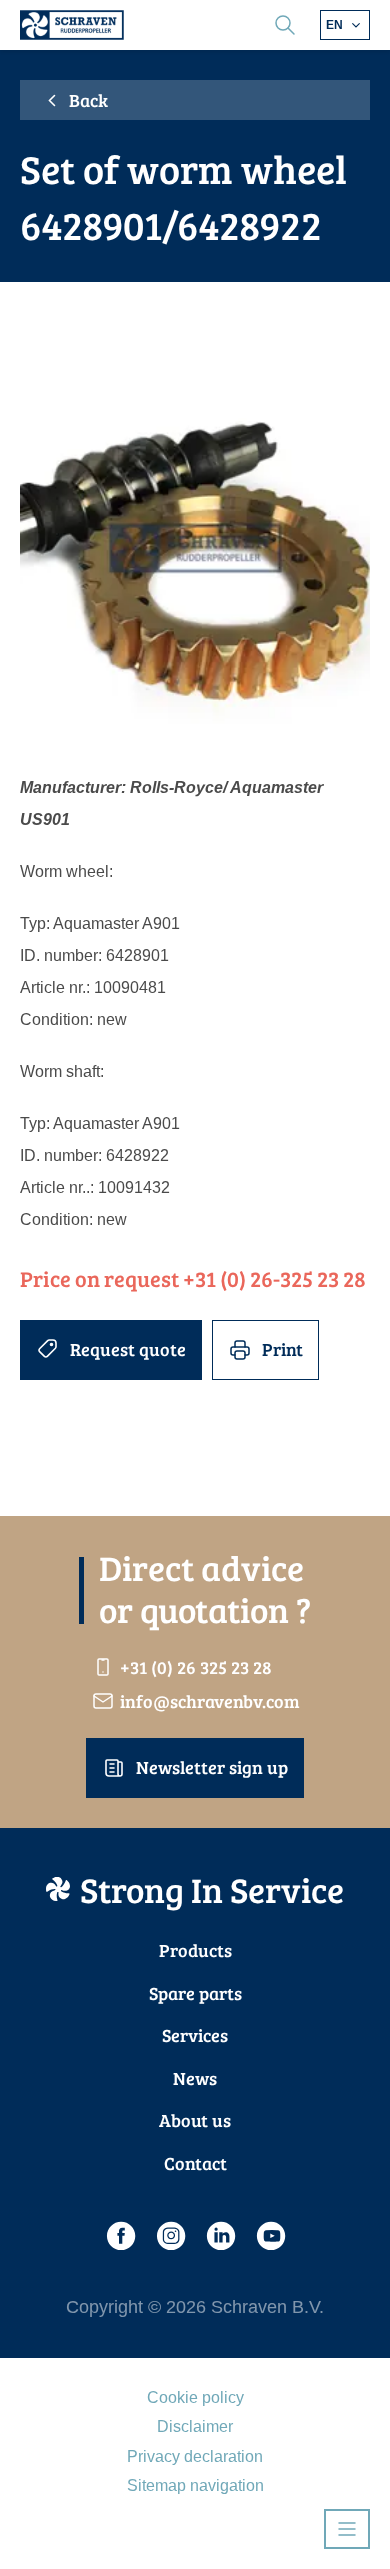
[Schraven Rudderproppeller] (72, 25)
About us (195, 2120)
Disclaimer (195, 2426)
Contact (195, 2163)
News (195, 2078)
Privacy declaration (195, 2456)
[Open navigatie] (347, 2529)
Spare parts (195, 1993)
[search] (285, 25)
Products (195, 1950)
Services (195, 2035)
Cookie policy (195, 2397)
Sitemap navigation (195, 2485)
